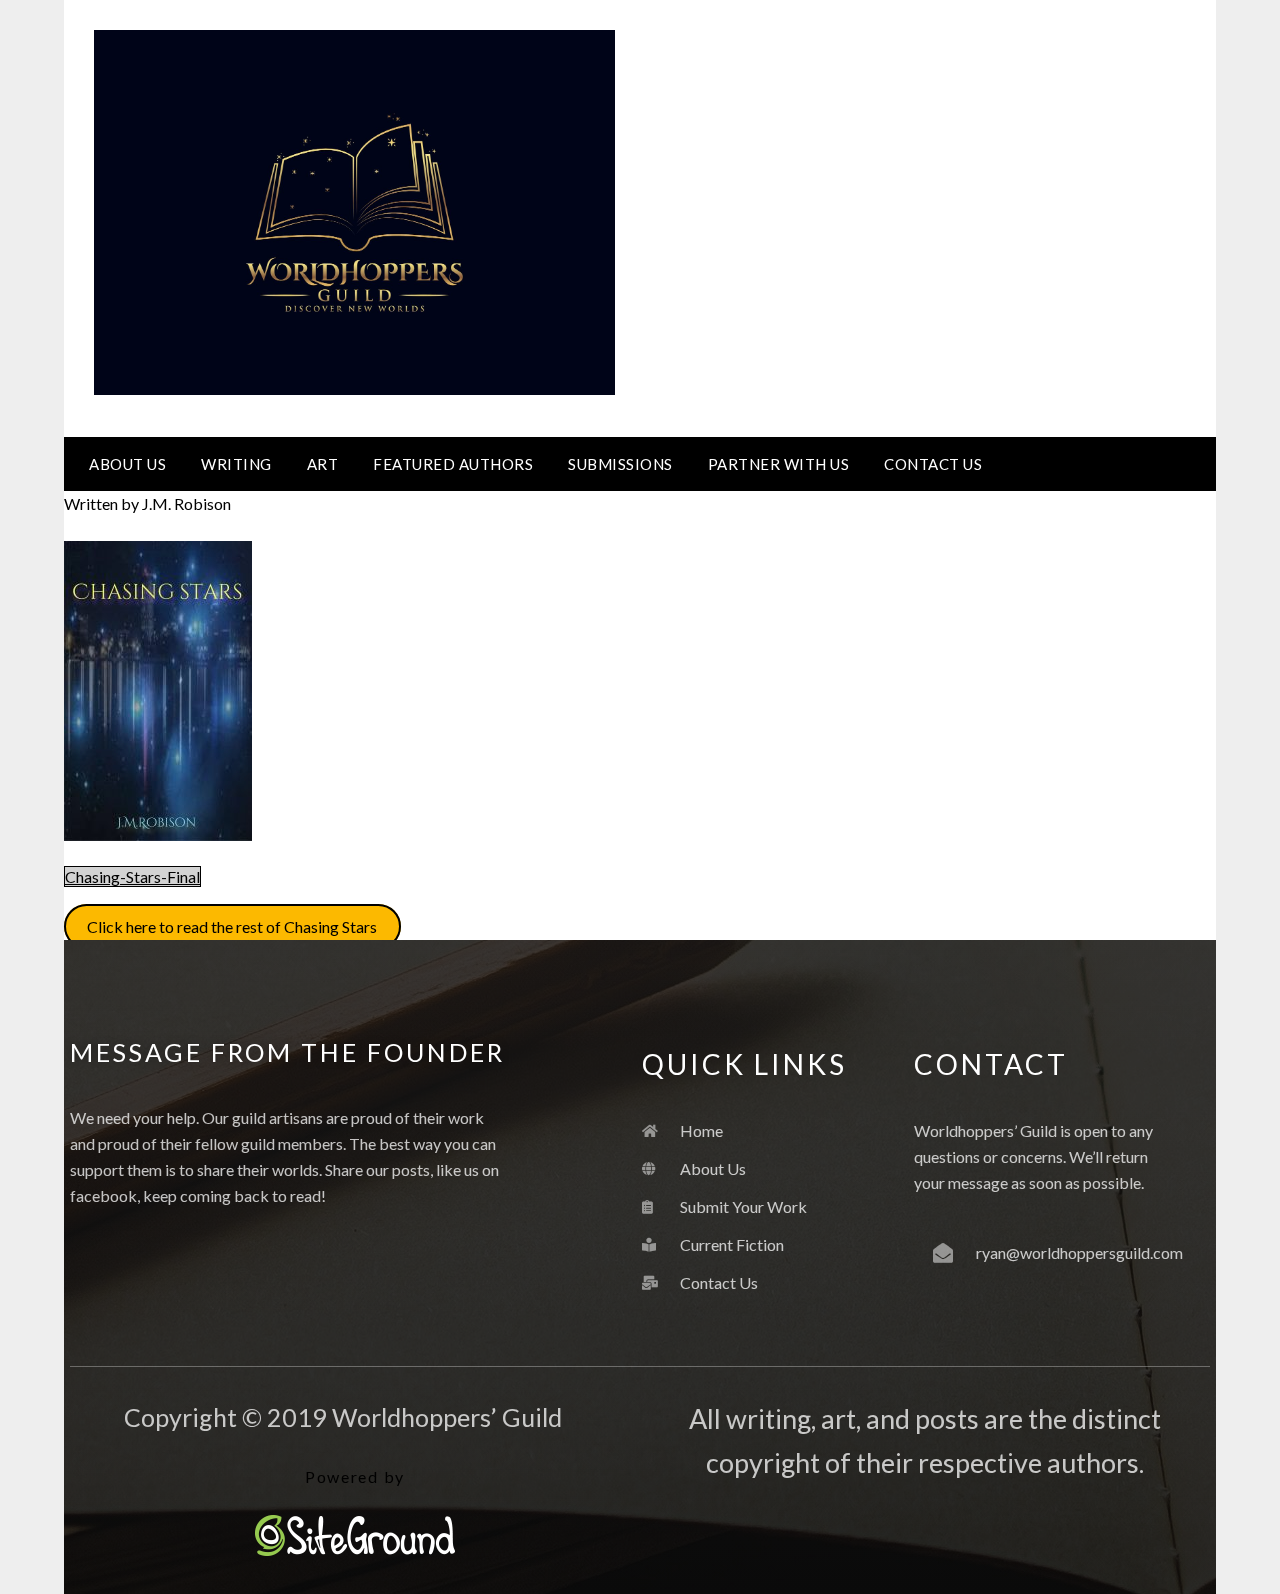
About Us (127, 464)
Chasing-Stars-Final (132, 876)
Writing (236, 464)
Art (323, 464)
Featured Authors (453, 464)
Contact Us (933, 464)
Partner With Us (779, 464)
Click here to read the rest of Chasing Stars (232, 926)
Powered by (355, 1476)
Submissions (620, 464)
